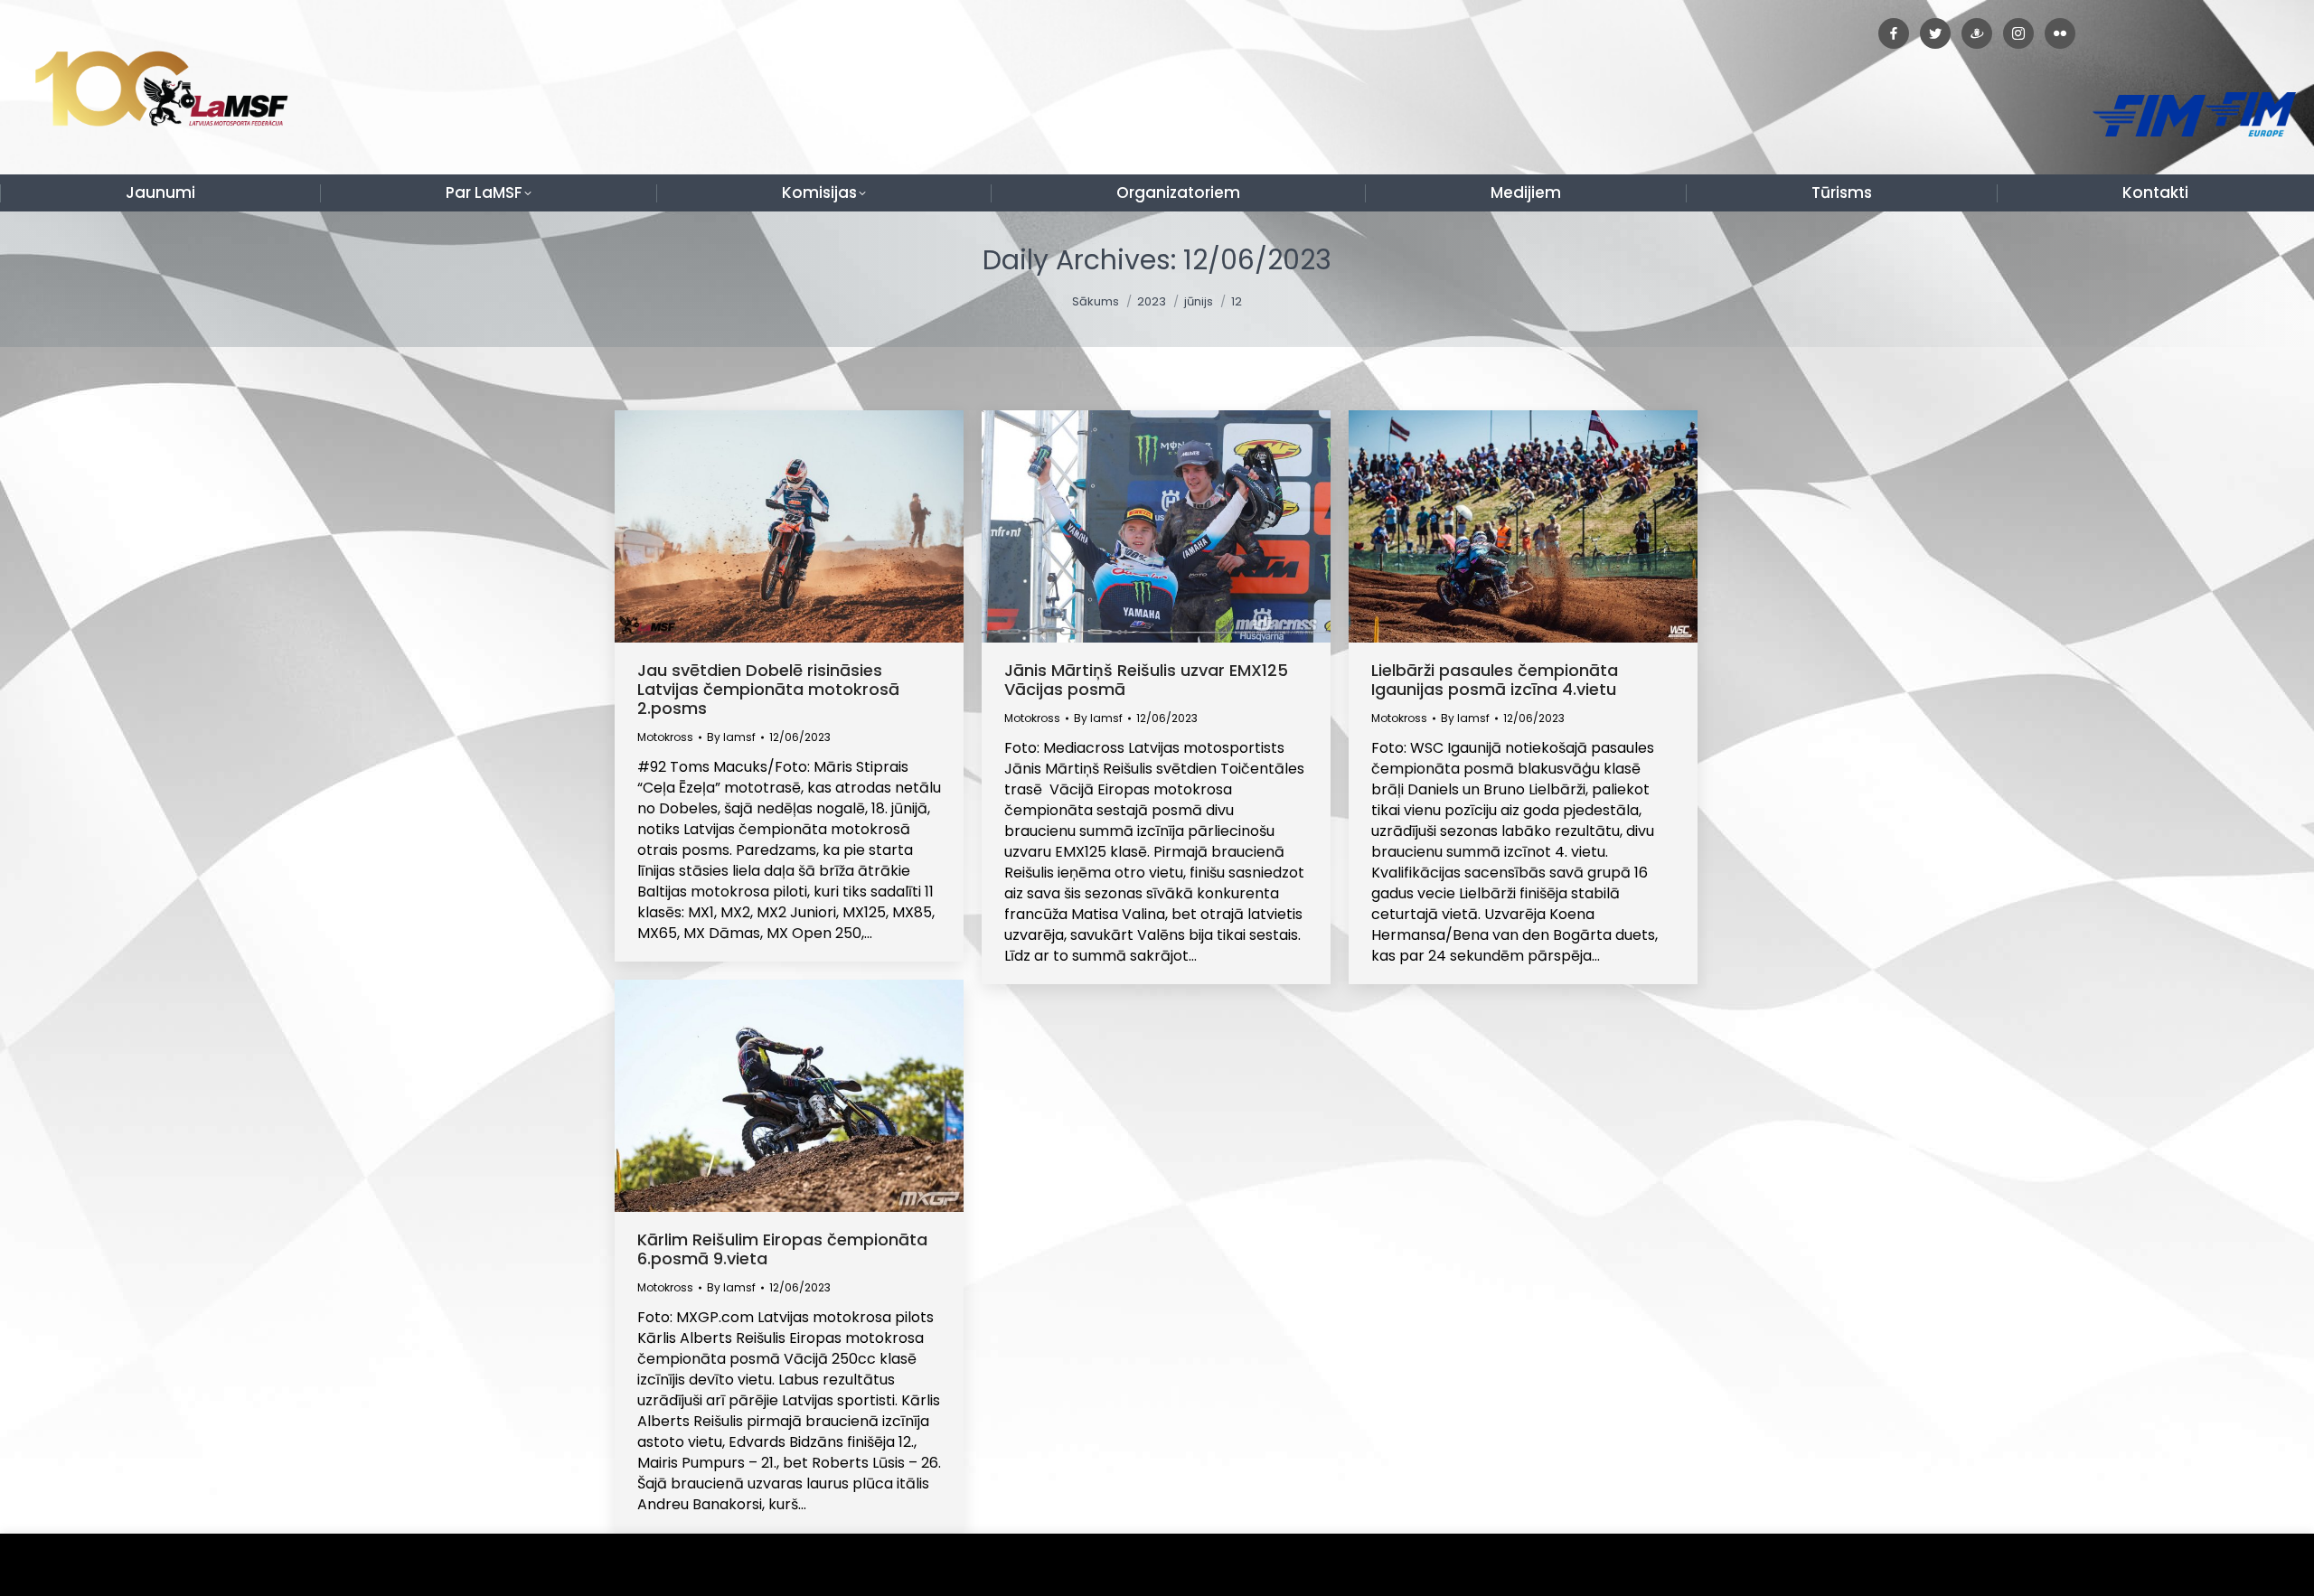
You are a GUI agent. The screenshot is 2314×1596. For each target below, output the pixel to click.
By (731, 737)
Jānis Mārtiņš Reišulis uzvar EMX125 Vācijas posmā (1146, 680)
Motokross (665, 737)
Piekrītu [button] (2259, 1565)
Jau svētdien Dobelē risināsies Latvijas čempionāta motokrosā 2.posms (768, 689)
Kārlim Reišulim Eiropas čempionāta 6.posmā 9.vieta (782, 1249)
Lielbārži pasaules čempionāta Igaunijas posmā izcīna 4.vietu (1495, 680)
